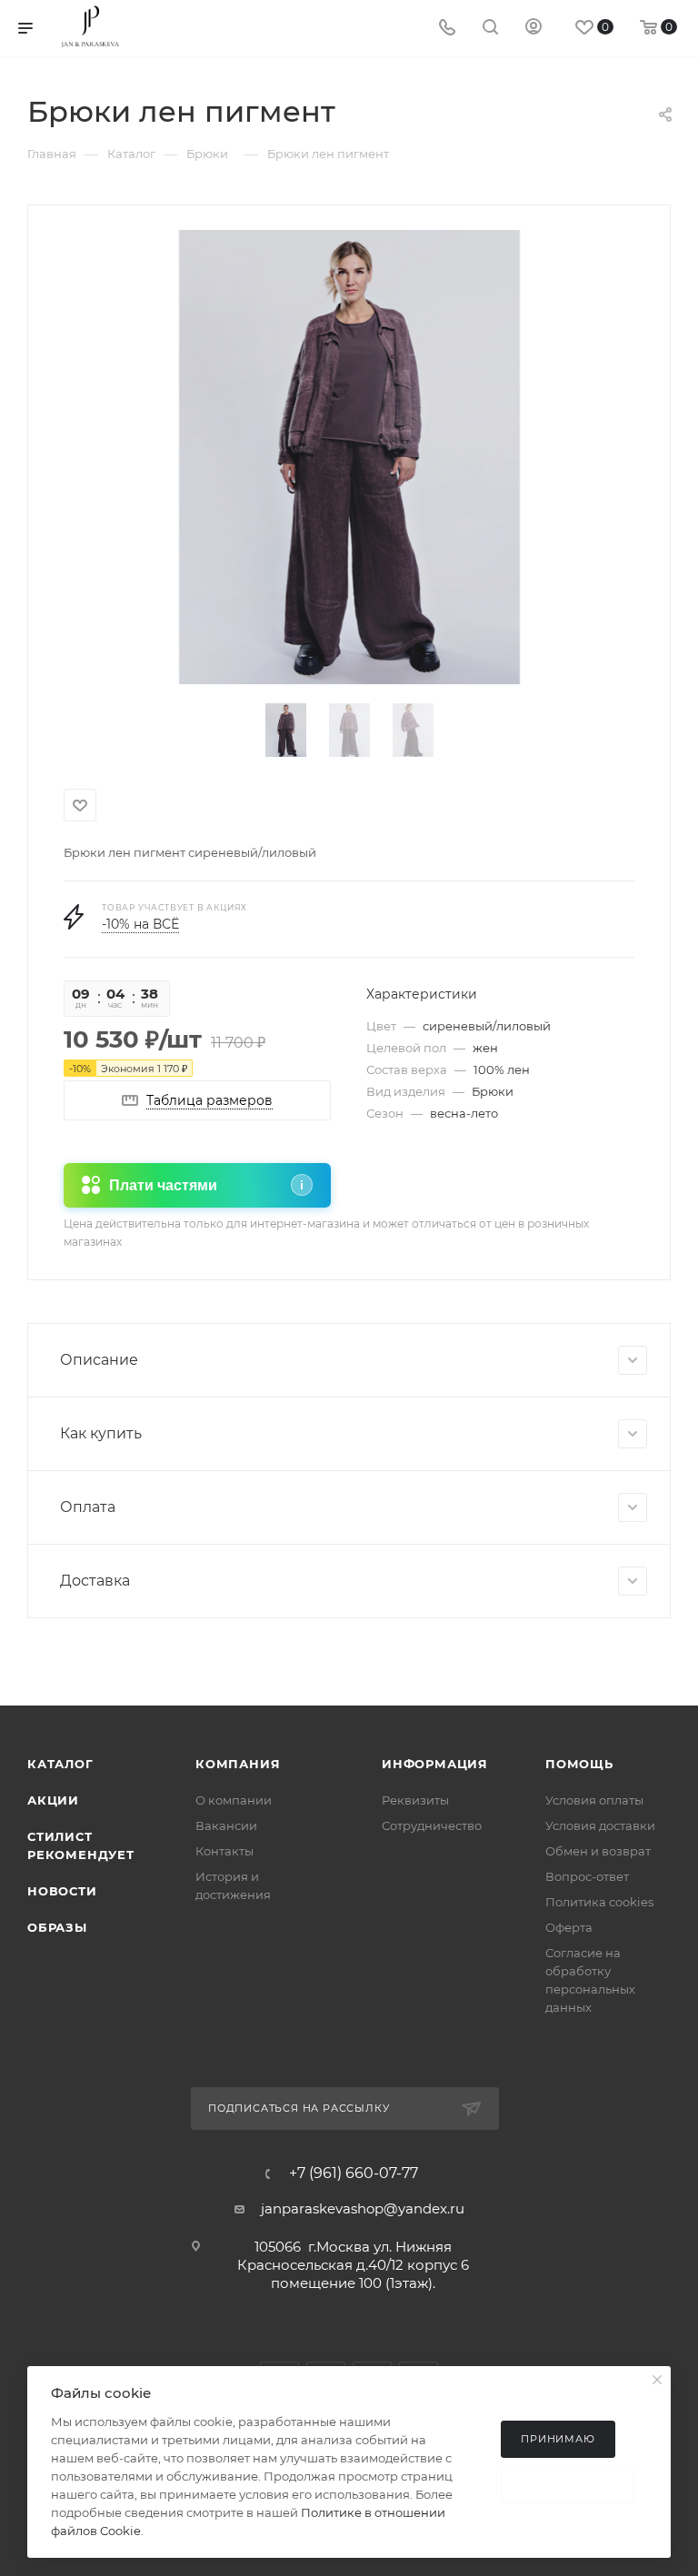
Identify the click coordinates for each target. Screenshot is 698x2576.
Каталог (60, 1764)
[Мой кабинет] (533, 29)
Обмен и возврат (598, 1851)
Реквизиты (415, 1800)
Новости (62, 1891)
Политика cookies (599, 1902)
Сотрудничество (432, 1825)
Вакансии (226, 1825)
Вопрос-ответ (587, 1876)
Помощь (579, 1764)
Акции (53, 1800)
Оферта (569, 1927)
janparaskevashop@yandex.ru (363, 2208)
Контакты (224, 1851)
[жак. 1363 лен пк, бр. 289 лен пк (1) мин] (349, 457)
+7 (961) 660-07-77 (354, 2173)
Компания (238, 1764)
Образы (57, 1927)
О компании (234, 1800)
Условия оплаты (594, 1800)
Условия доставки (600, 1825)
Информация (435, 1764)
